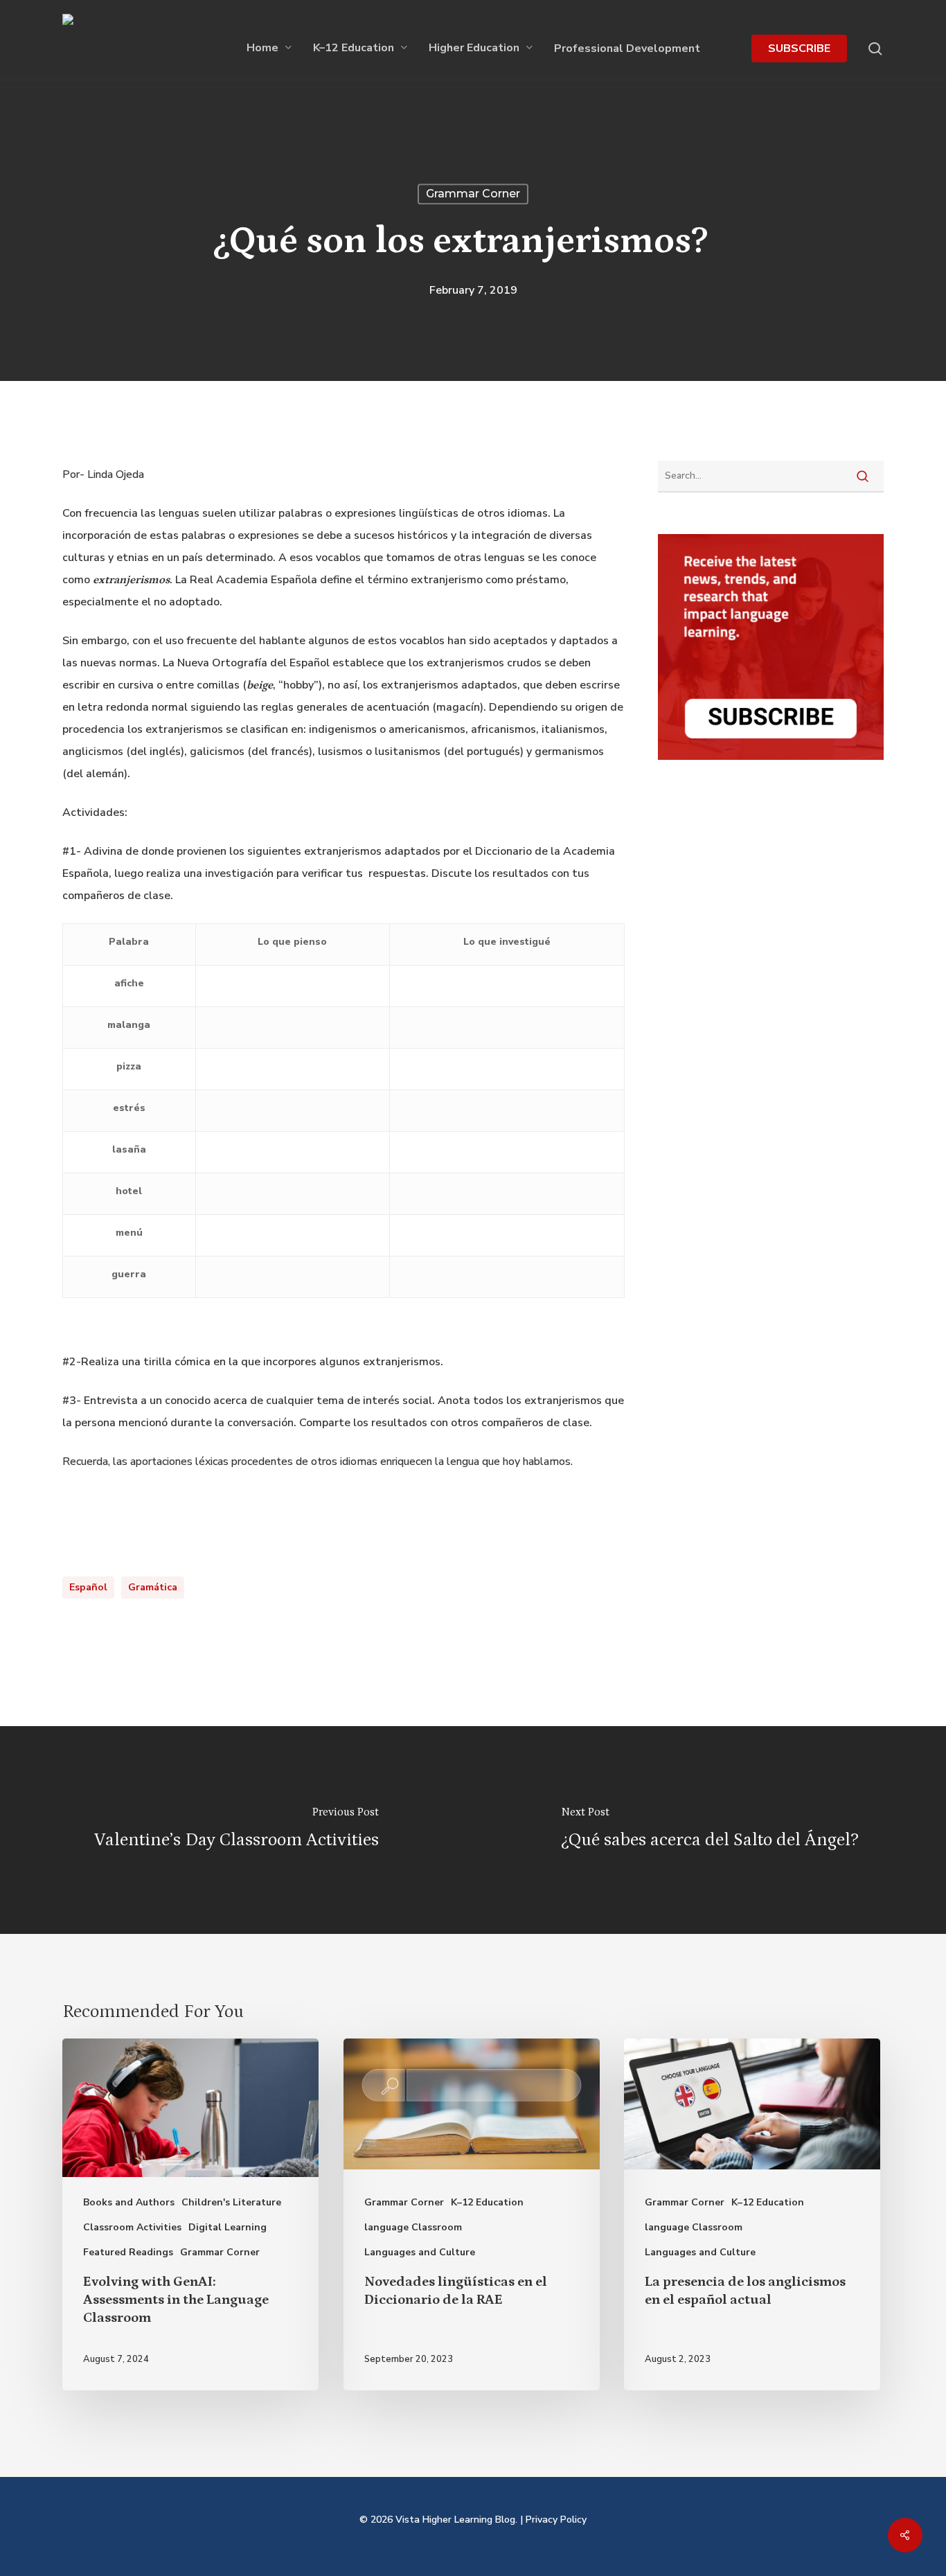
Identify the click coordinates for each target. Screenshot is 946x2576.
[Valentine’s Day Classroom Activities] (237, 1830)
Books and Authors (129, 2202)
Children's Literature (231, 2202)
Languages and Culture (420, 2252)
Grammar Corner (473, 194)
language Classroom (413, 2227)
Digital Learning (227, 2227)
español (88, 1587)
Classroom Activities (132, 2227)
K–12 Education (487, 2202)
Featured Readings (128, 2252)
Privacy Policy (556, 2520)
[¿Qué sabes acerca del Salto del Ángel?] (709, 1830)
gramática (153, 1587)
